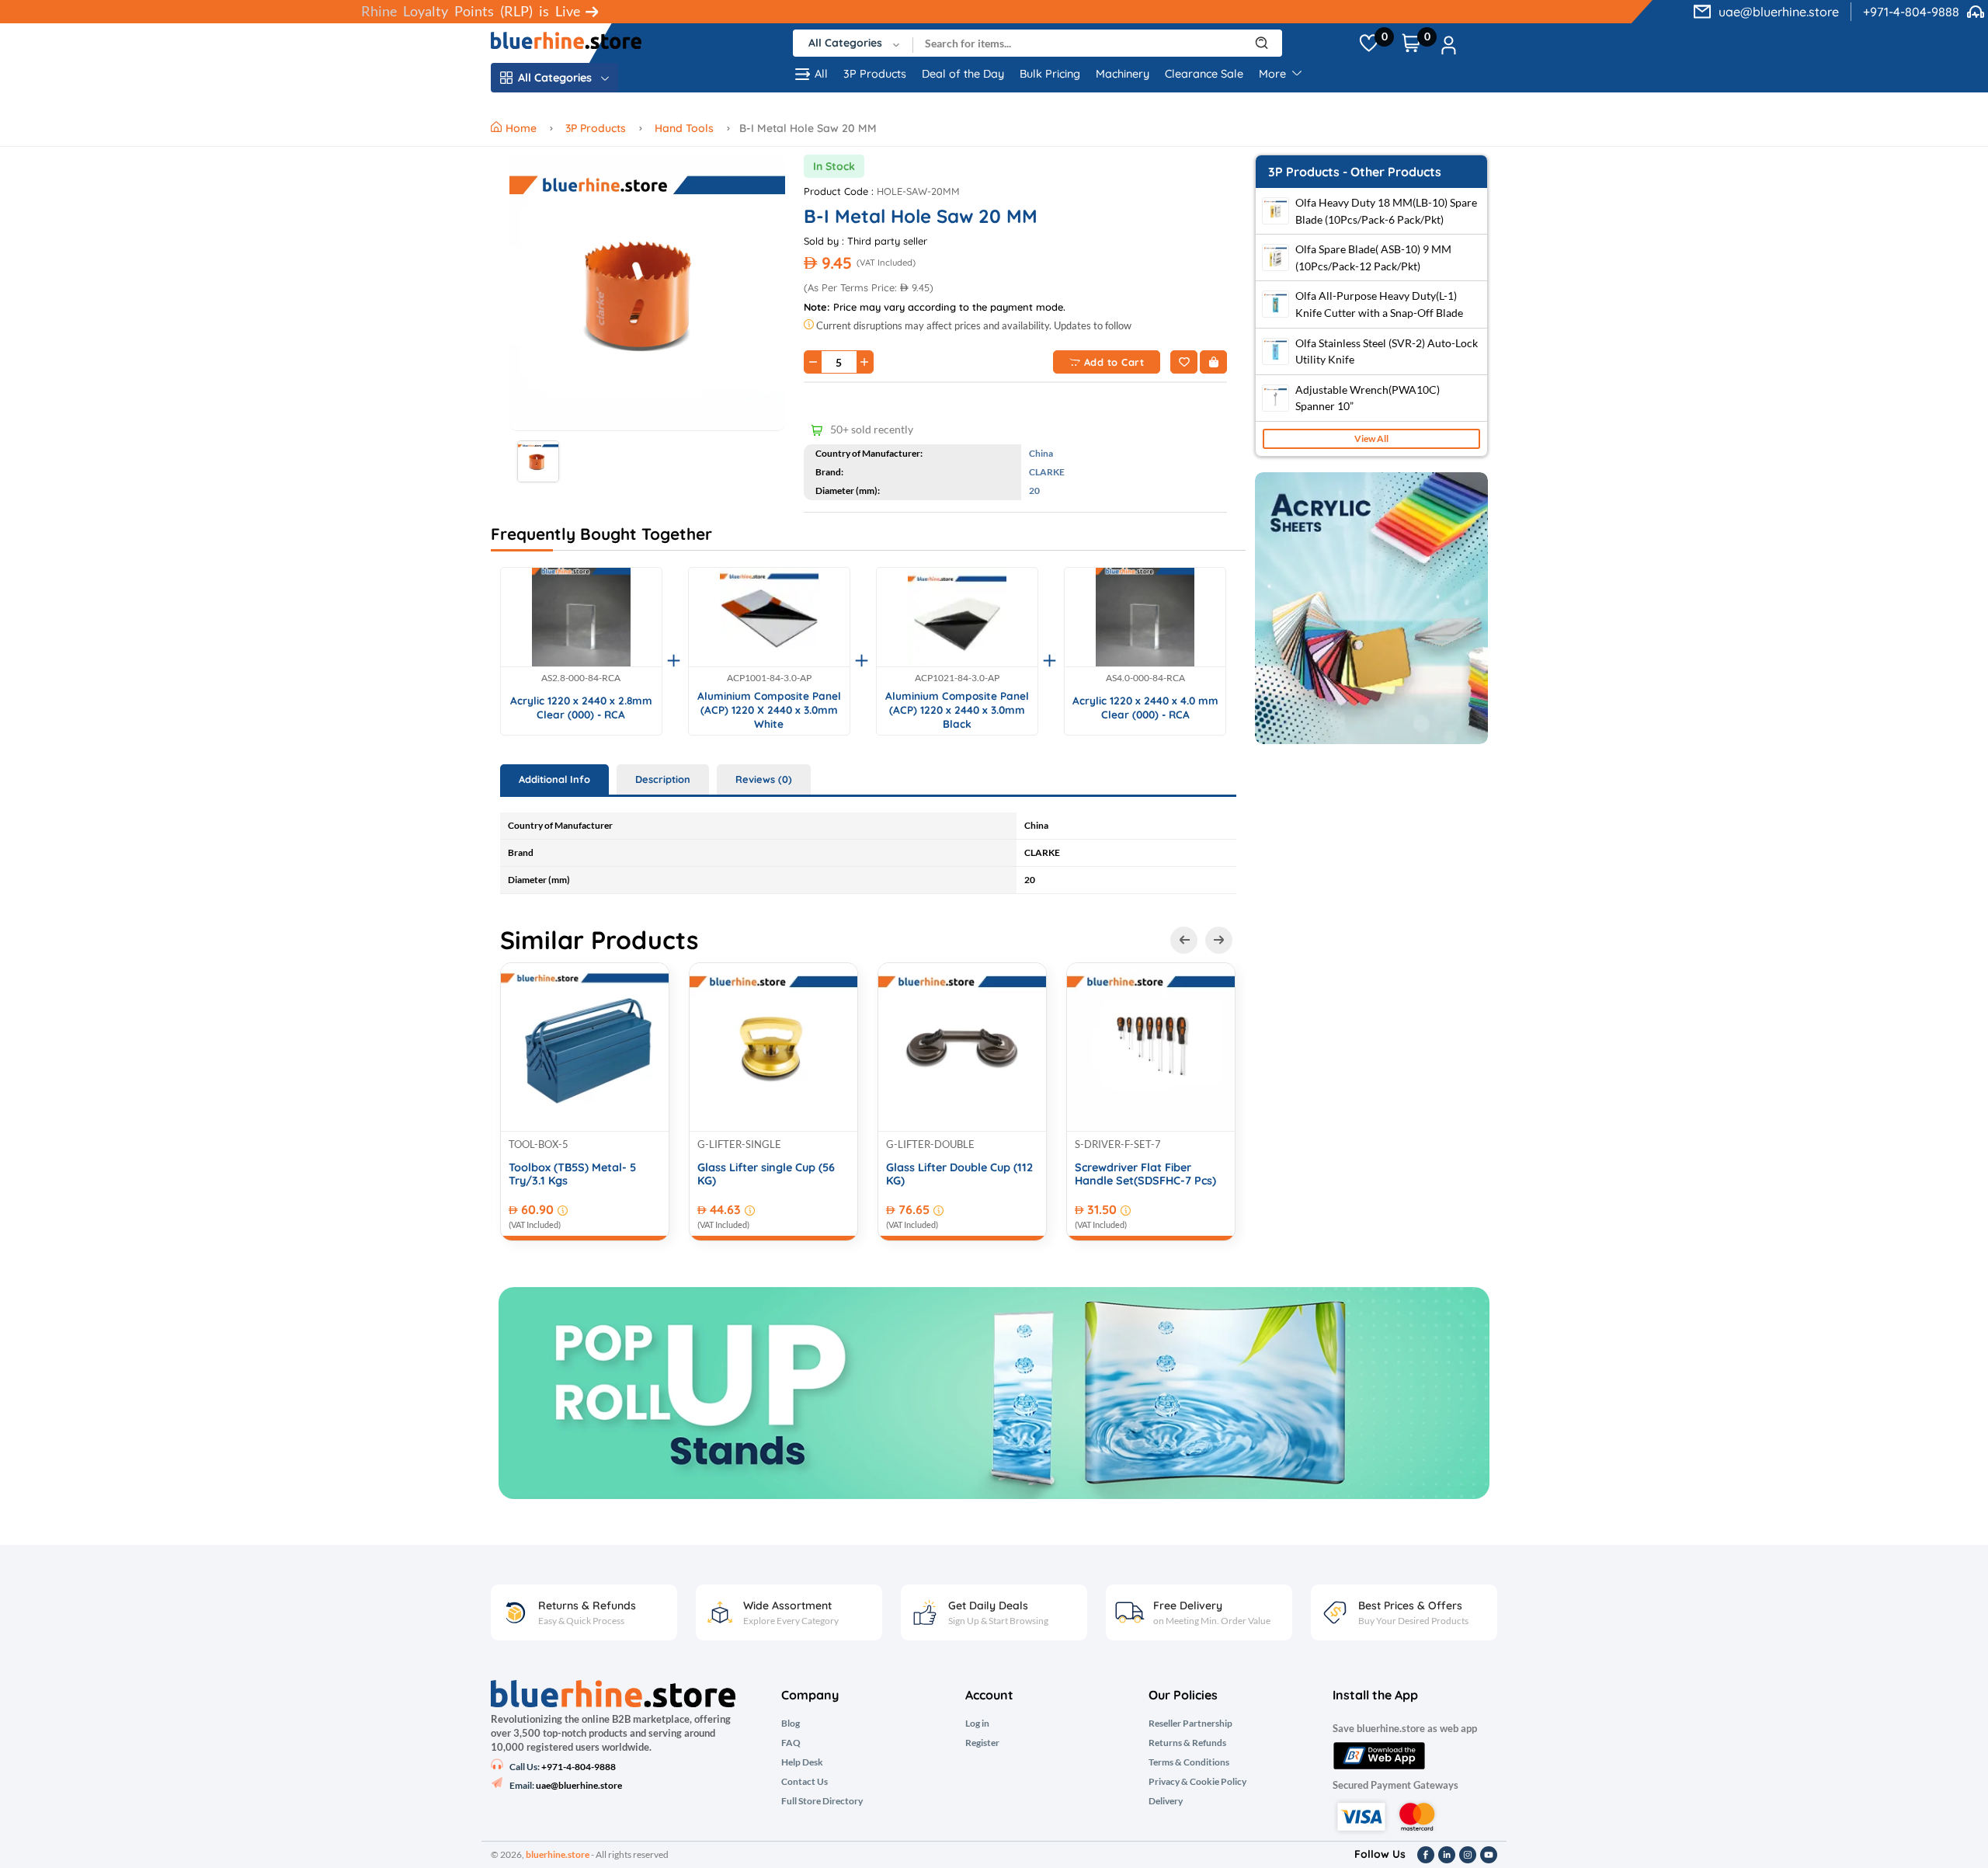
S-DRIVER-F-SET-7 (1118, 1144)
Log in (977, 1724)
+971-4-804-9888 (1911, 12)
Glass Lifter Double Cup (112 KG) (959, 1174)
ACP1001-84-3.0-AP (769, 678)
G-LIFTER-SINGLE (739, 1144)
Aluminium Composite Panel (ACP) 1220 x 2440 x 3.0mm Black (957, 709)
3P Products (875, 74)
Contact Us (805, 1782)
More (1274, 74)
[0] (1369, 43)
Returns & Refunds (1187, 1743)
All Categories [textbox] (845, 43)
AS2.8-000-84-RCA (581, 678)
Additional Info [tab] (554, 779)
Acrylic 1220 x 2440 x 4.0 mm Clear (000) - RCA (1145, 707)
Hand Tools (684, 128)
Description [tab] (663, 779)
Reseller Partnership (1190, 1724)
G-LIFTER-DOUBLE (930, 1144)
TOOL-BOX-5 (539, 1144)
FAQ (791, 1743)
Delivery (1166, 1801)
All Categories (555, 78)
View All (1371, 438)
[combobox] (853, 43)
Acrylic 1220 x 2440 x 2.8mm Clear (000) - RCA (581, 707)
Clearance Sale (1204, 74)
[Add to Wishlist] (1184, 362)
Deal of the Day (963, 74)
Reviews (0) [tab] (764, 779)
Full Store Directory (822, 1801)
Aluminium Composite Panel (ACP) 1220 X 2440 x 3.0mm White (769, 709)
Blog (791, 1724)
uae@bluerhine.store (1779, 12)
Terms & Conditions (1189, 1762)
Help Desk (802, 1762)
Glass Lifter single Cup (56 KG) (766, 1174)
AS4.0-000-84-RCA (1145, 678)
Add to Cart (1114, 362)
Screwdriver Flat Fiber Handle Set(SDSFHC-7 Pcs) (1145, 1174)
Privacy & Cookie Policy (1197, 1782)
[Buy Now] (1213, 362)
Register (982, 1743)
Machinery (1123, 74)
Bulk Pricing (1050, 74)
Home (523, 128)
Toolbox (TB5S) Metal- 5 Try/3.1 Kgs (572, 1174)
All (821, 74)
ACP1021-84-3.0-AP (957, 678)
